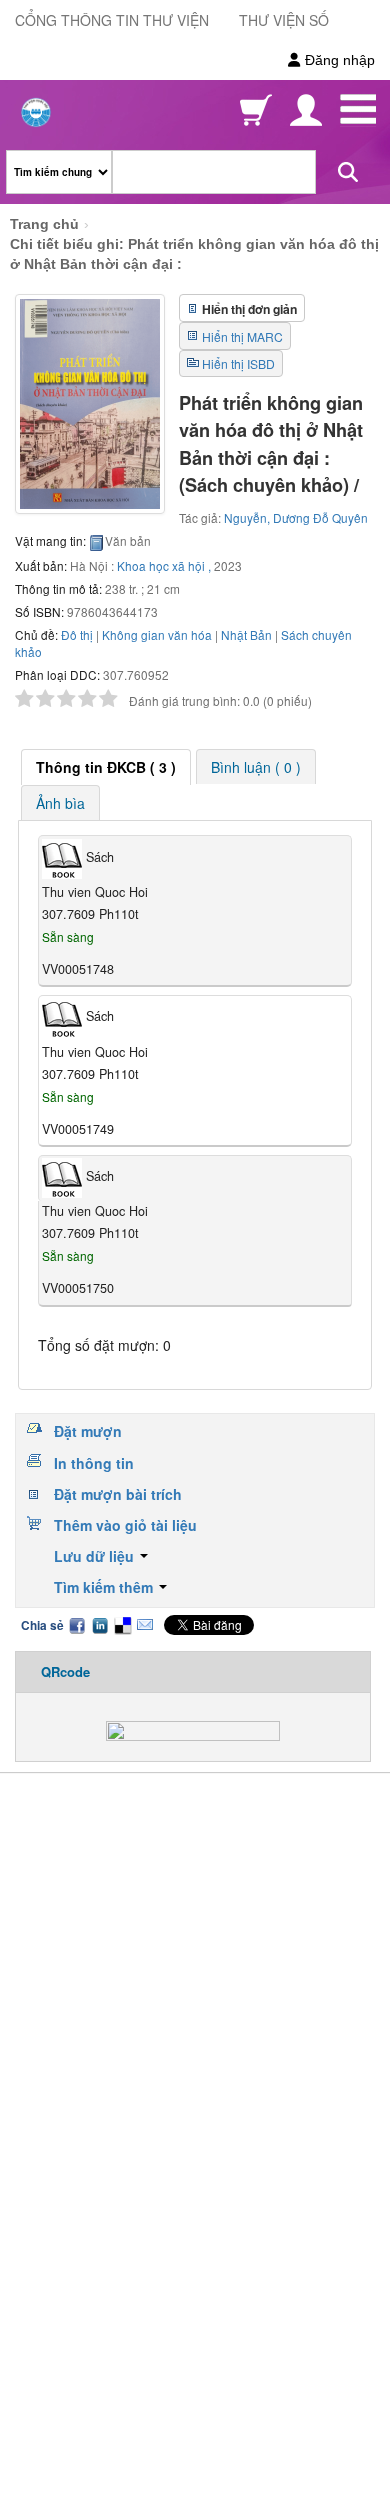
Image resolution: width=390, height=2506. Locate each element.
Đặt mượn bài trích (118, 1494)
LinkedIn (100, 1625)
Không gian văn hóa (157, 634)
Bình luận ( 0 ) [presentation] (256, 767)
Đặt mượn (88, 1431)
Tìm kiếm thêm (105, 1587)
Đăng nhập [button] (338, 60)
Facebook (77, 1625)
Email (145, 1625)
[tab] (106, 767)
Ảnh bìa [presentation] (60, 803)
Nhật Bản (246, 634)
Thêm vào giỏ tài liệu (125, 1525)
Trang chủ (44, 224)
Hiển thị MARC (242, 336)
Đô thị (77, 634)
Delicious (122, 1625)
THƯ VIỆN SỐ (284, 20)
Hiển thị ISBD (238, 363)
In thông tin (94, 1463)
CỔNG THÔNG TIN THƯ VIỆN (112, 20)
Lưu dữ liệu (96, 1556)
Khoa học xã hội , (164, 565)
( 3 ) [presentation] (106, 767)
